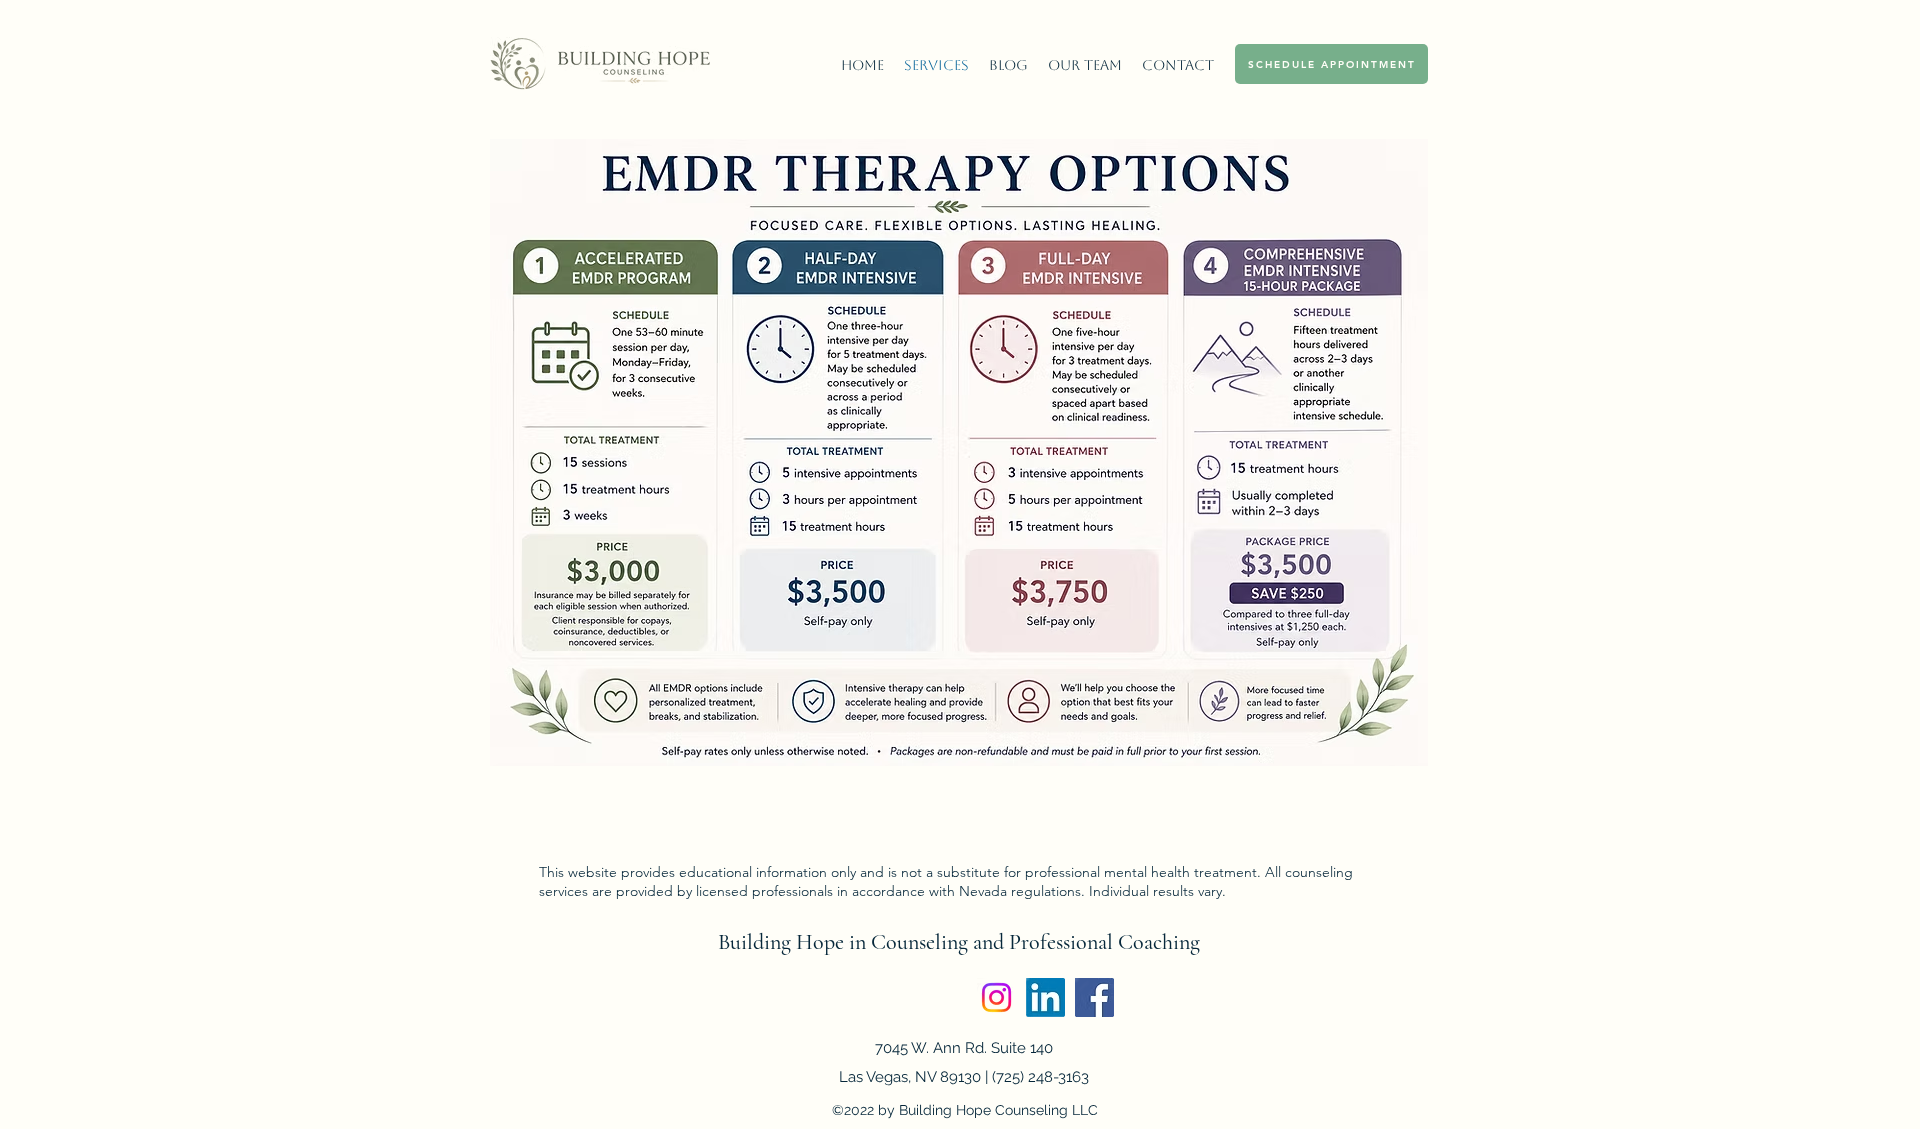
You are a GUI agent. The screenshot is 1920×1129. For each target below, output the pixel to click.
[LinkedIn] (1045, 997)
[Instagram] (996, 997)
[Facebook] (1094, 997)
